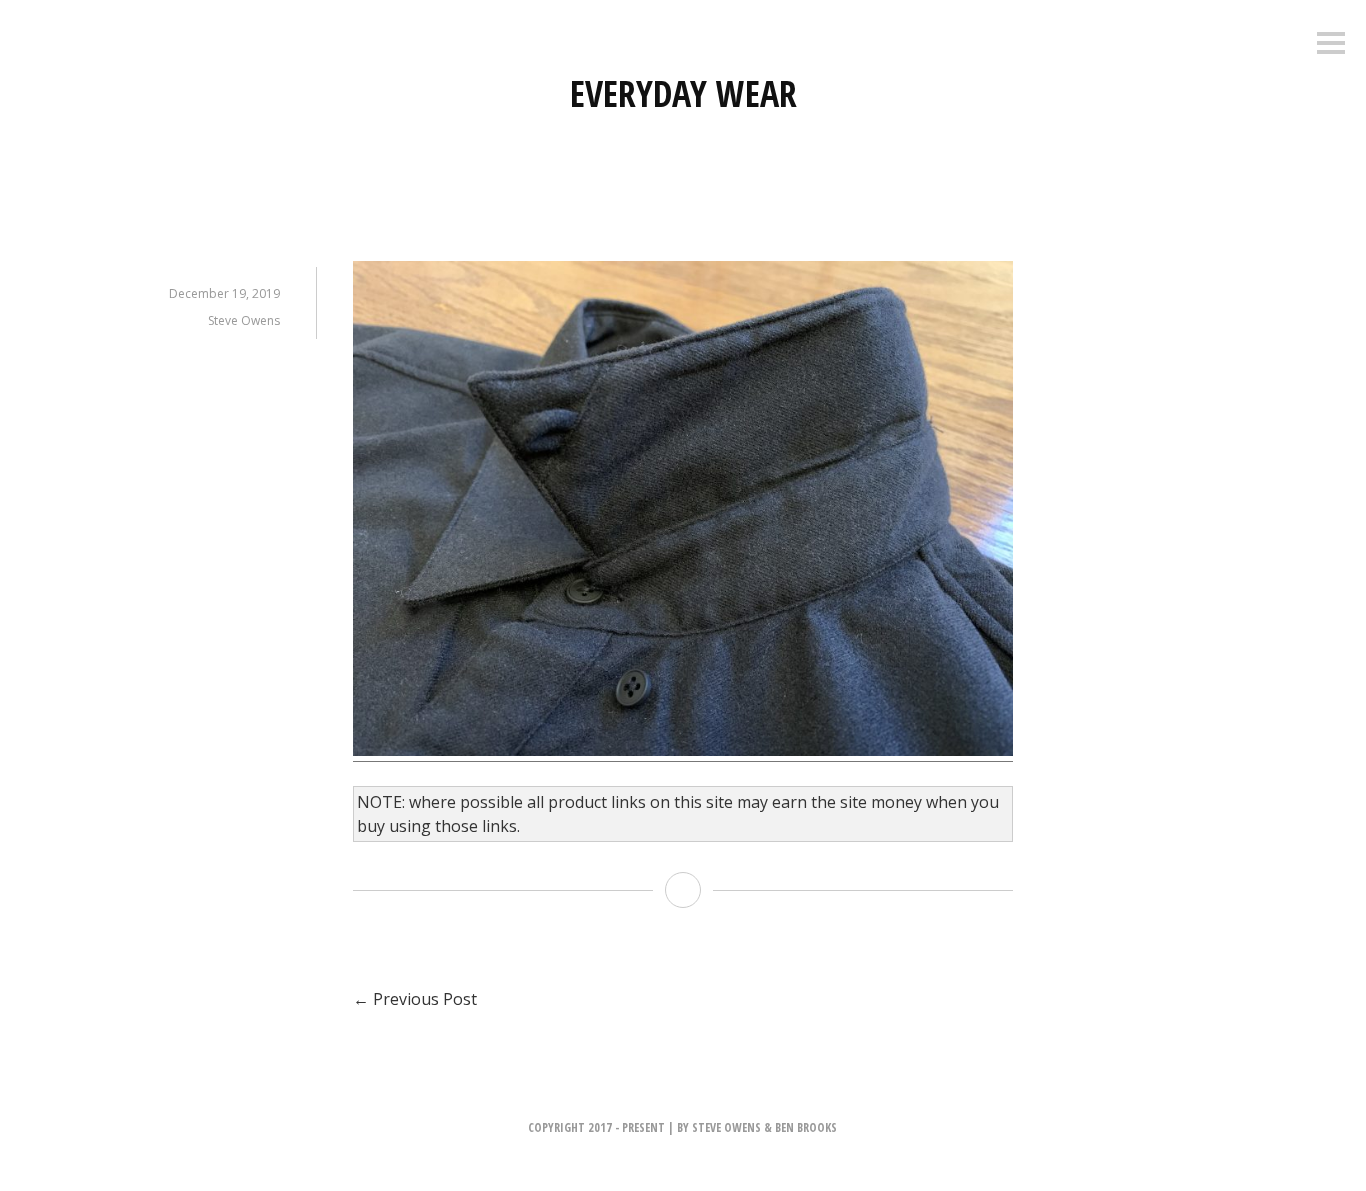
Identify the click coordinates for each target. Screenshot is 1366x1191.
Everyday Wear (683, 93)
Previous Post (415, 999)
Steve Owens (244, 320)
